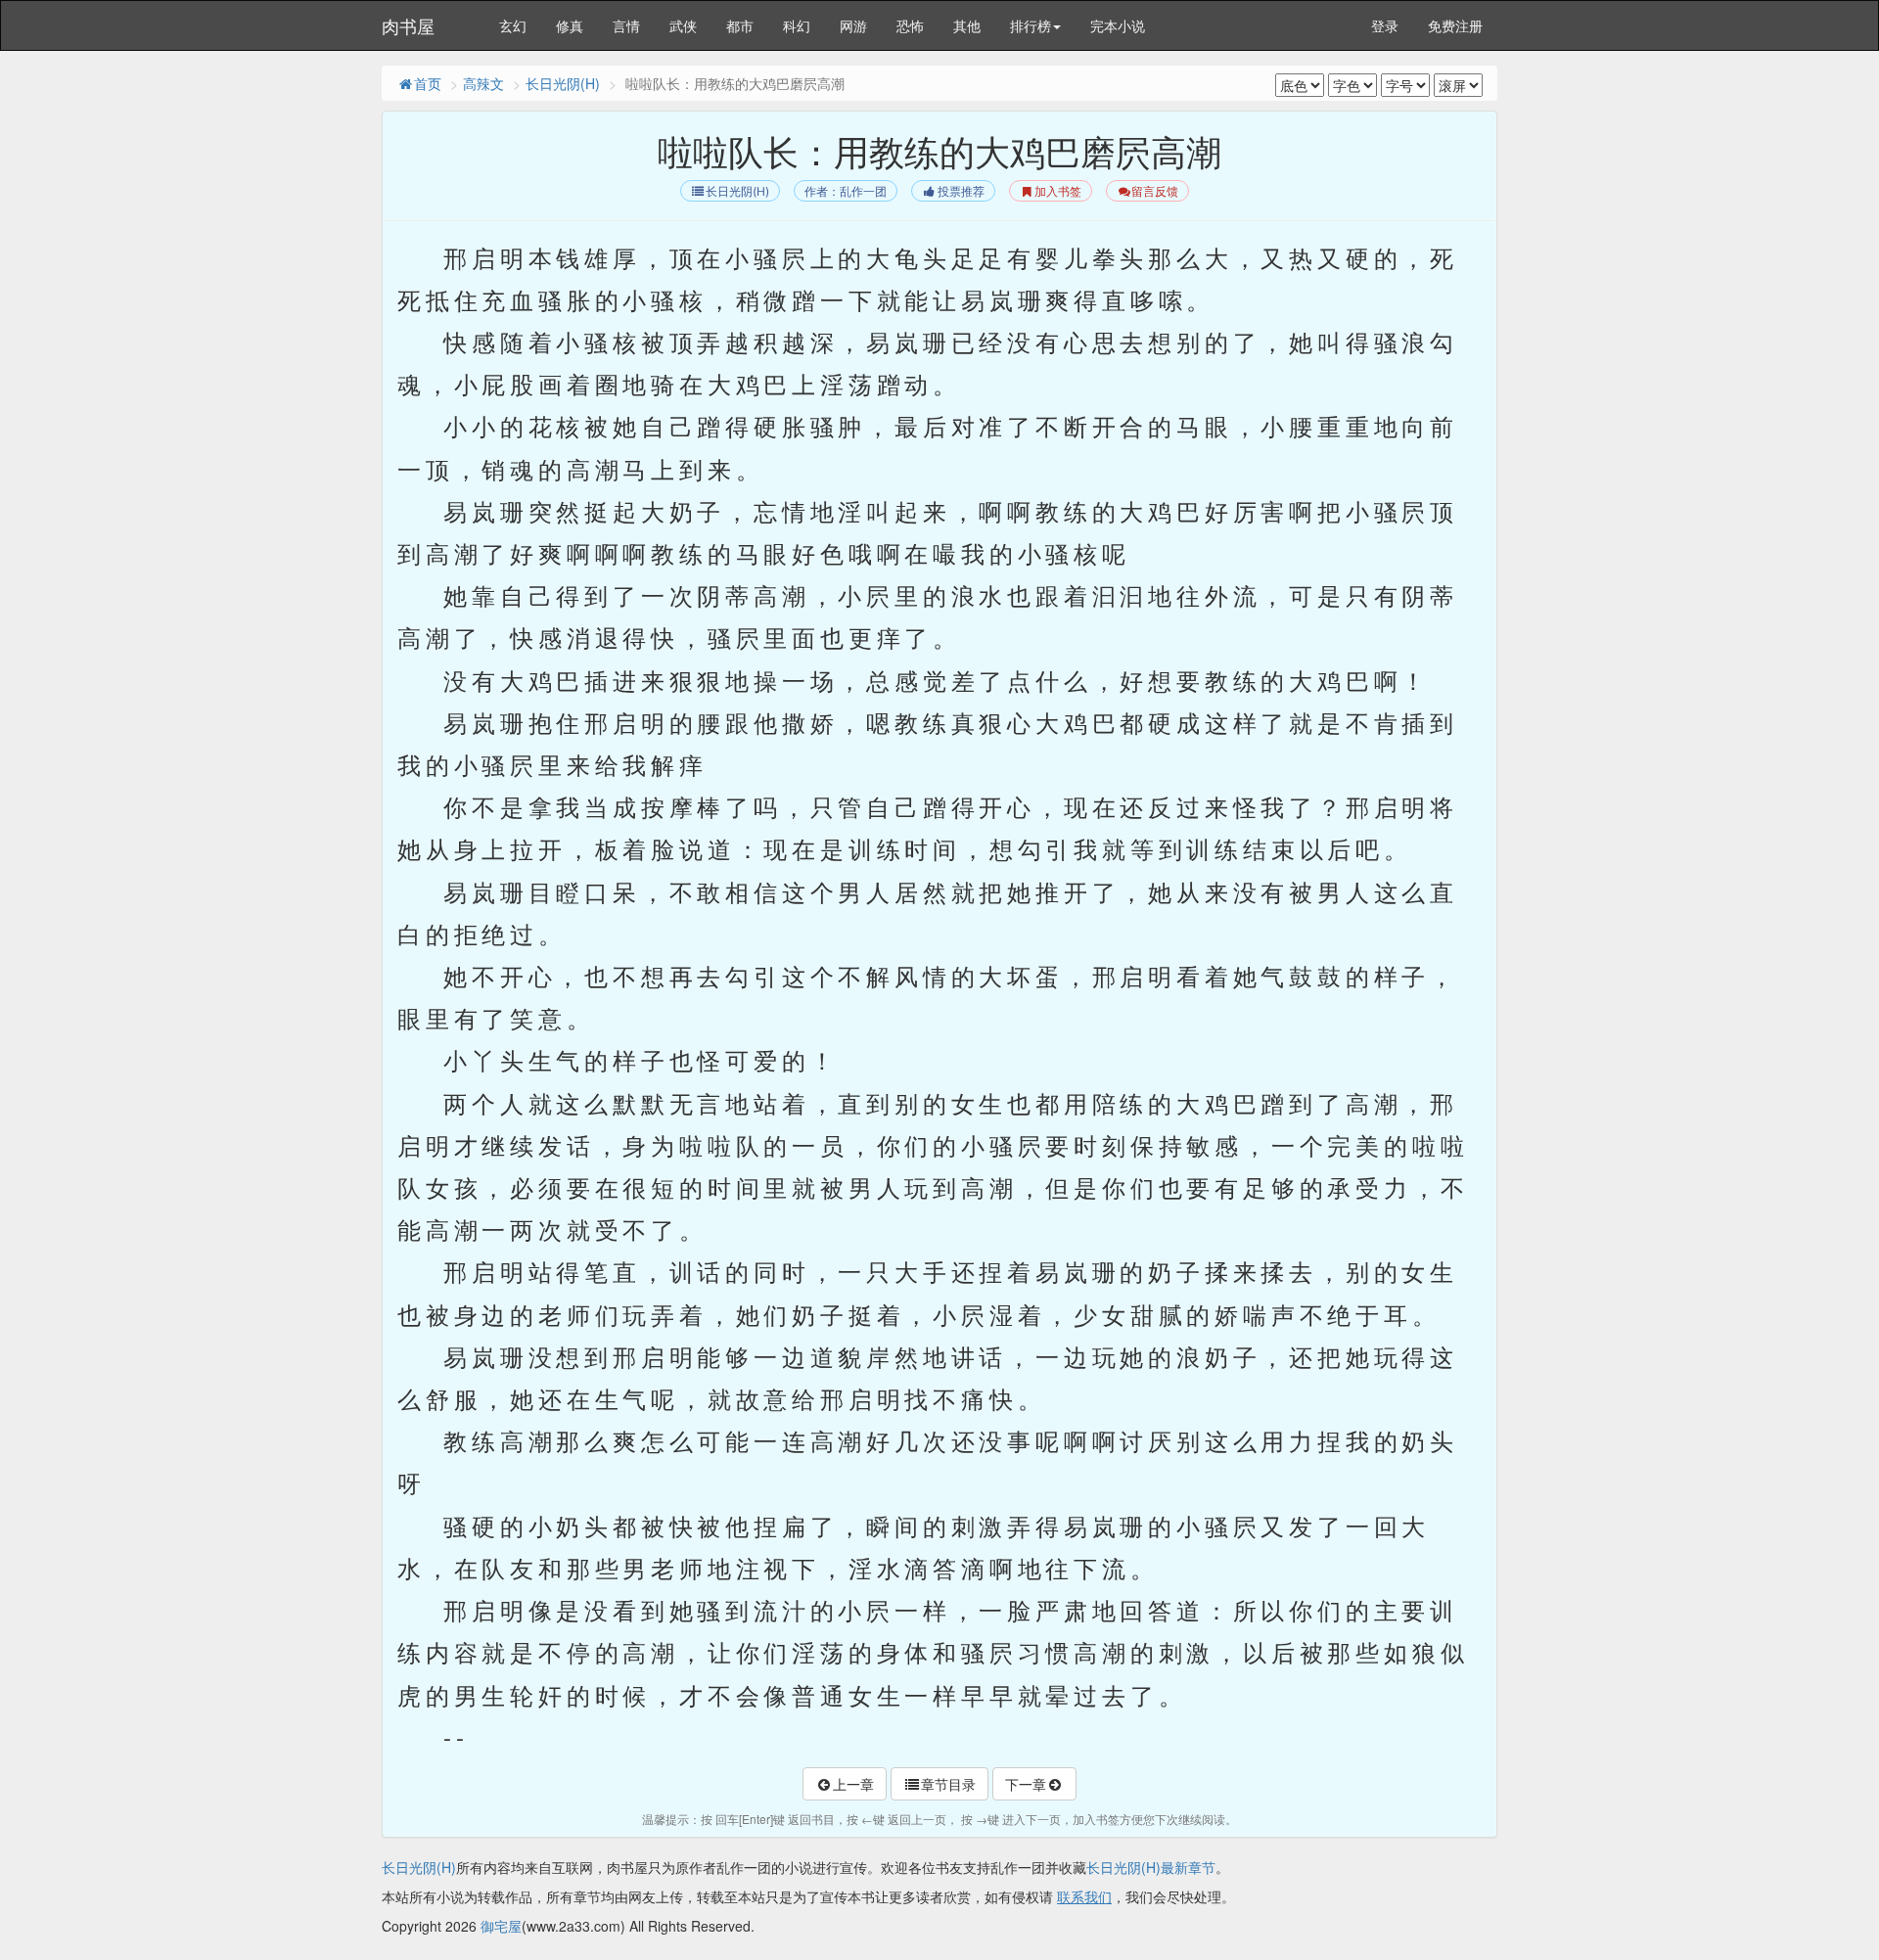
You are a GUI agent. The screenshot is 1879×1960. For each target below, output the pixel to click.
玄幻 (513, 25)
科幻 (797, 25)
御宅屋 (501, 1926)
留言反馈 (1155, 191)
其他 (967, 25)
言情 (626, 25)
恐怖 (910, 25)
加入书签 (1058, 191)
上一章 (853, 1784)
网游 (853, 25)
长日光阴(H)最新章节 (1151, 1867)
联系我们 (1084, 1896)
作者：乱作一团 (846, 191)
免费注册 (1455, 25)
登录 (1385, 25)
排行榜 (1031, 25)
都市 (740, 25)
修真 (570, 25)
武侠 (683, 25)
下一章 (1026, 1784)
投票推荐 (961, 191)
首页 (428, 83)
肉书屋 (408, 25)
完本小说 (1118, 25)
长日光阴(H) (563, 83)
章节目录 (948, 1784)
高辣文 (483, 83)
